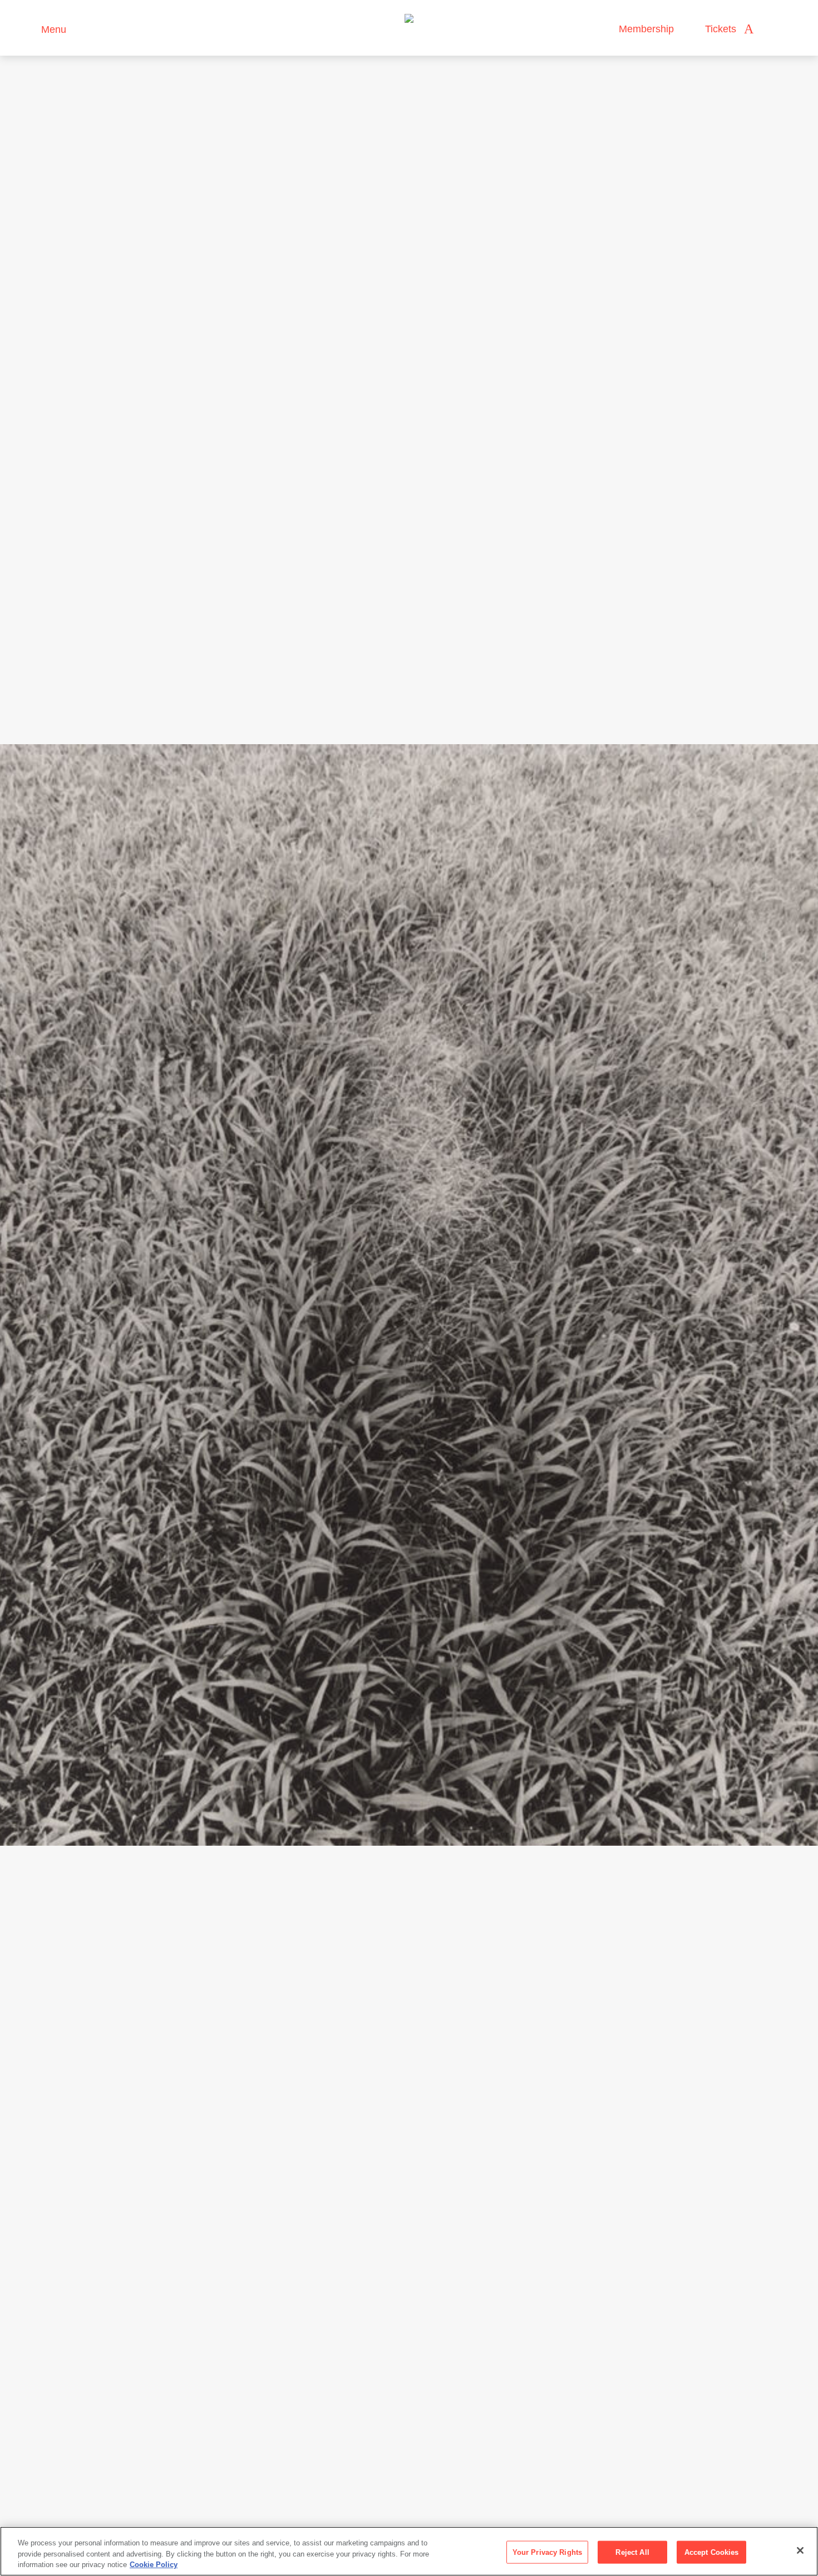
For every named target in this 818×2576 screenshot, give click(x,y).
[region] (409, 2551)
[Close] (800, 2550)
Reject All (632, 2552)
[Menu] (28, 28)
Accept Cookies (712, 2552)
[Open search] (773, 29)
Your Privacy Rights (547, 2552)
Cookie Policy (154, 2565)
